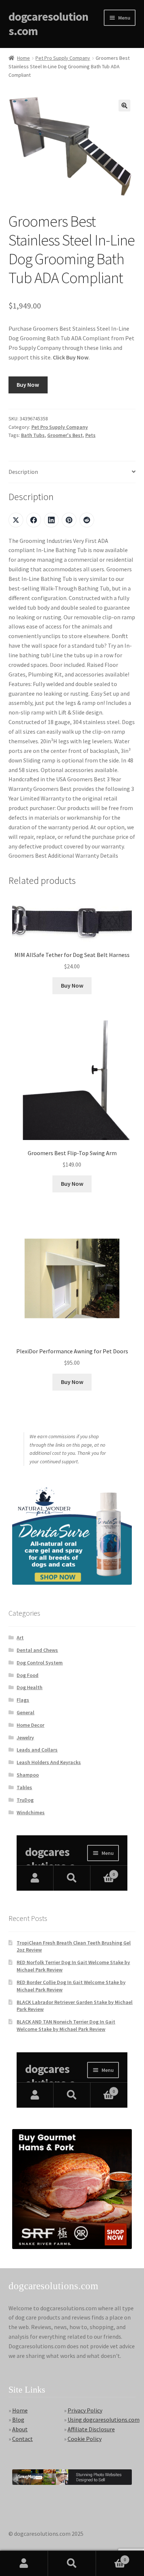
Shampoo (28, 1775)
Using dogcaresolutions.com (104, 2420)
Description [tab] (23, 472)
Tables (24, 1787)
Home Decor (30, 1725)
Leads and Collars (37, 1750)
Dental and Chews (37, 1650)
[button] (124, 106)
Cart (111, 2557)
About (20, 2429)
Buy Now (28, 385)
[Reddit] (87, 520)
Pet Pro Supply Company (63, 58)
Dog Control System (40, 1663)
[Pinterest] (69, 520)
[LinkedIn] (51, 520)
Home (23, 58)
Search (72, 2563)
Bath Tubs (33, 435)
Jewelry (25, 1738)
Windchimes (31, 1812)
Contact (23, 2439)
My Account (24, 2563)
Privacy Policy (85, 2410)
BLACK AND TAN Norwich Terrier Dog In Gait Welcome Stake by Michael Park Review (66, 2025)
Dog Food (28, 1675)
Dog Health (30, 1687)
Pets (90, 435)
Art (20, 1637)
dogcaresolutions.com (48, 24)
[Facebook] (34, 520)
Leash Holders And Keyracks (49, 1762)
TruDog (25, 1800)
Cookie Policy (85, 2439)
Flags (23, 1700)
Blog (18, 2420)
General (25, 1712)
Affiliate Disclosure (91, 2429)
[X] (16, 520)
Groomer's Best (65, 435)
